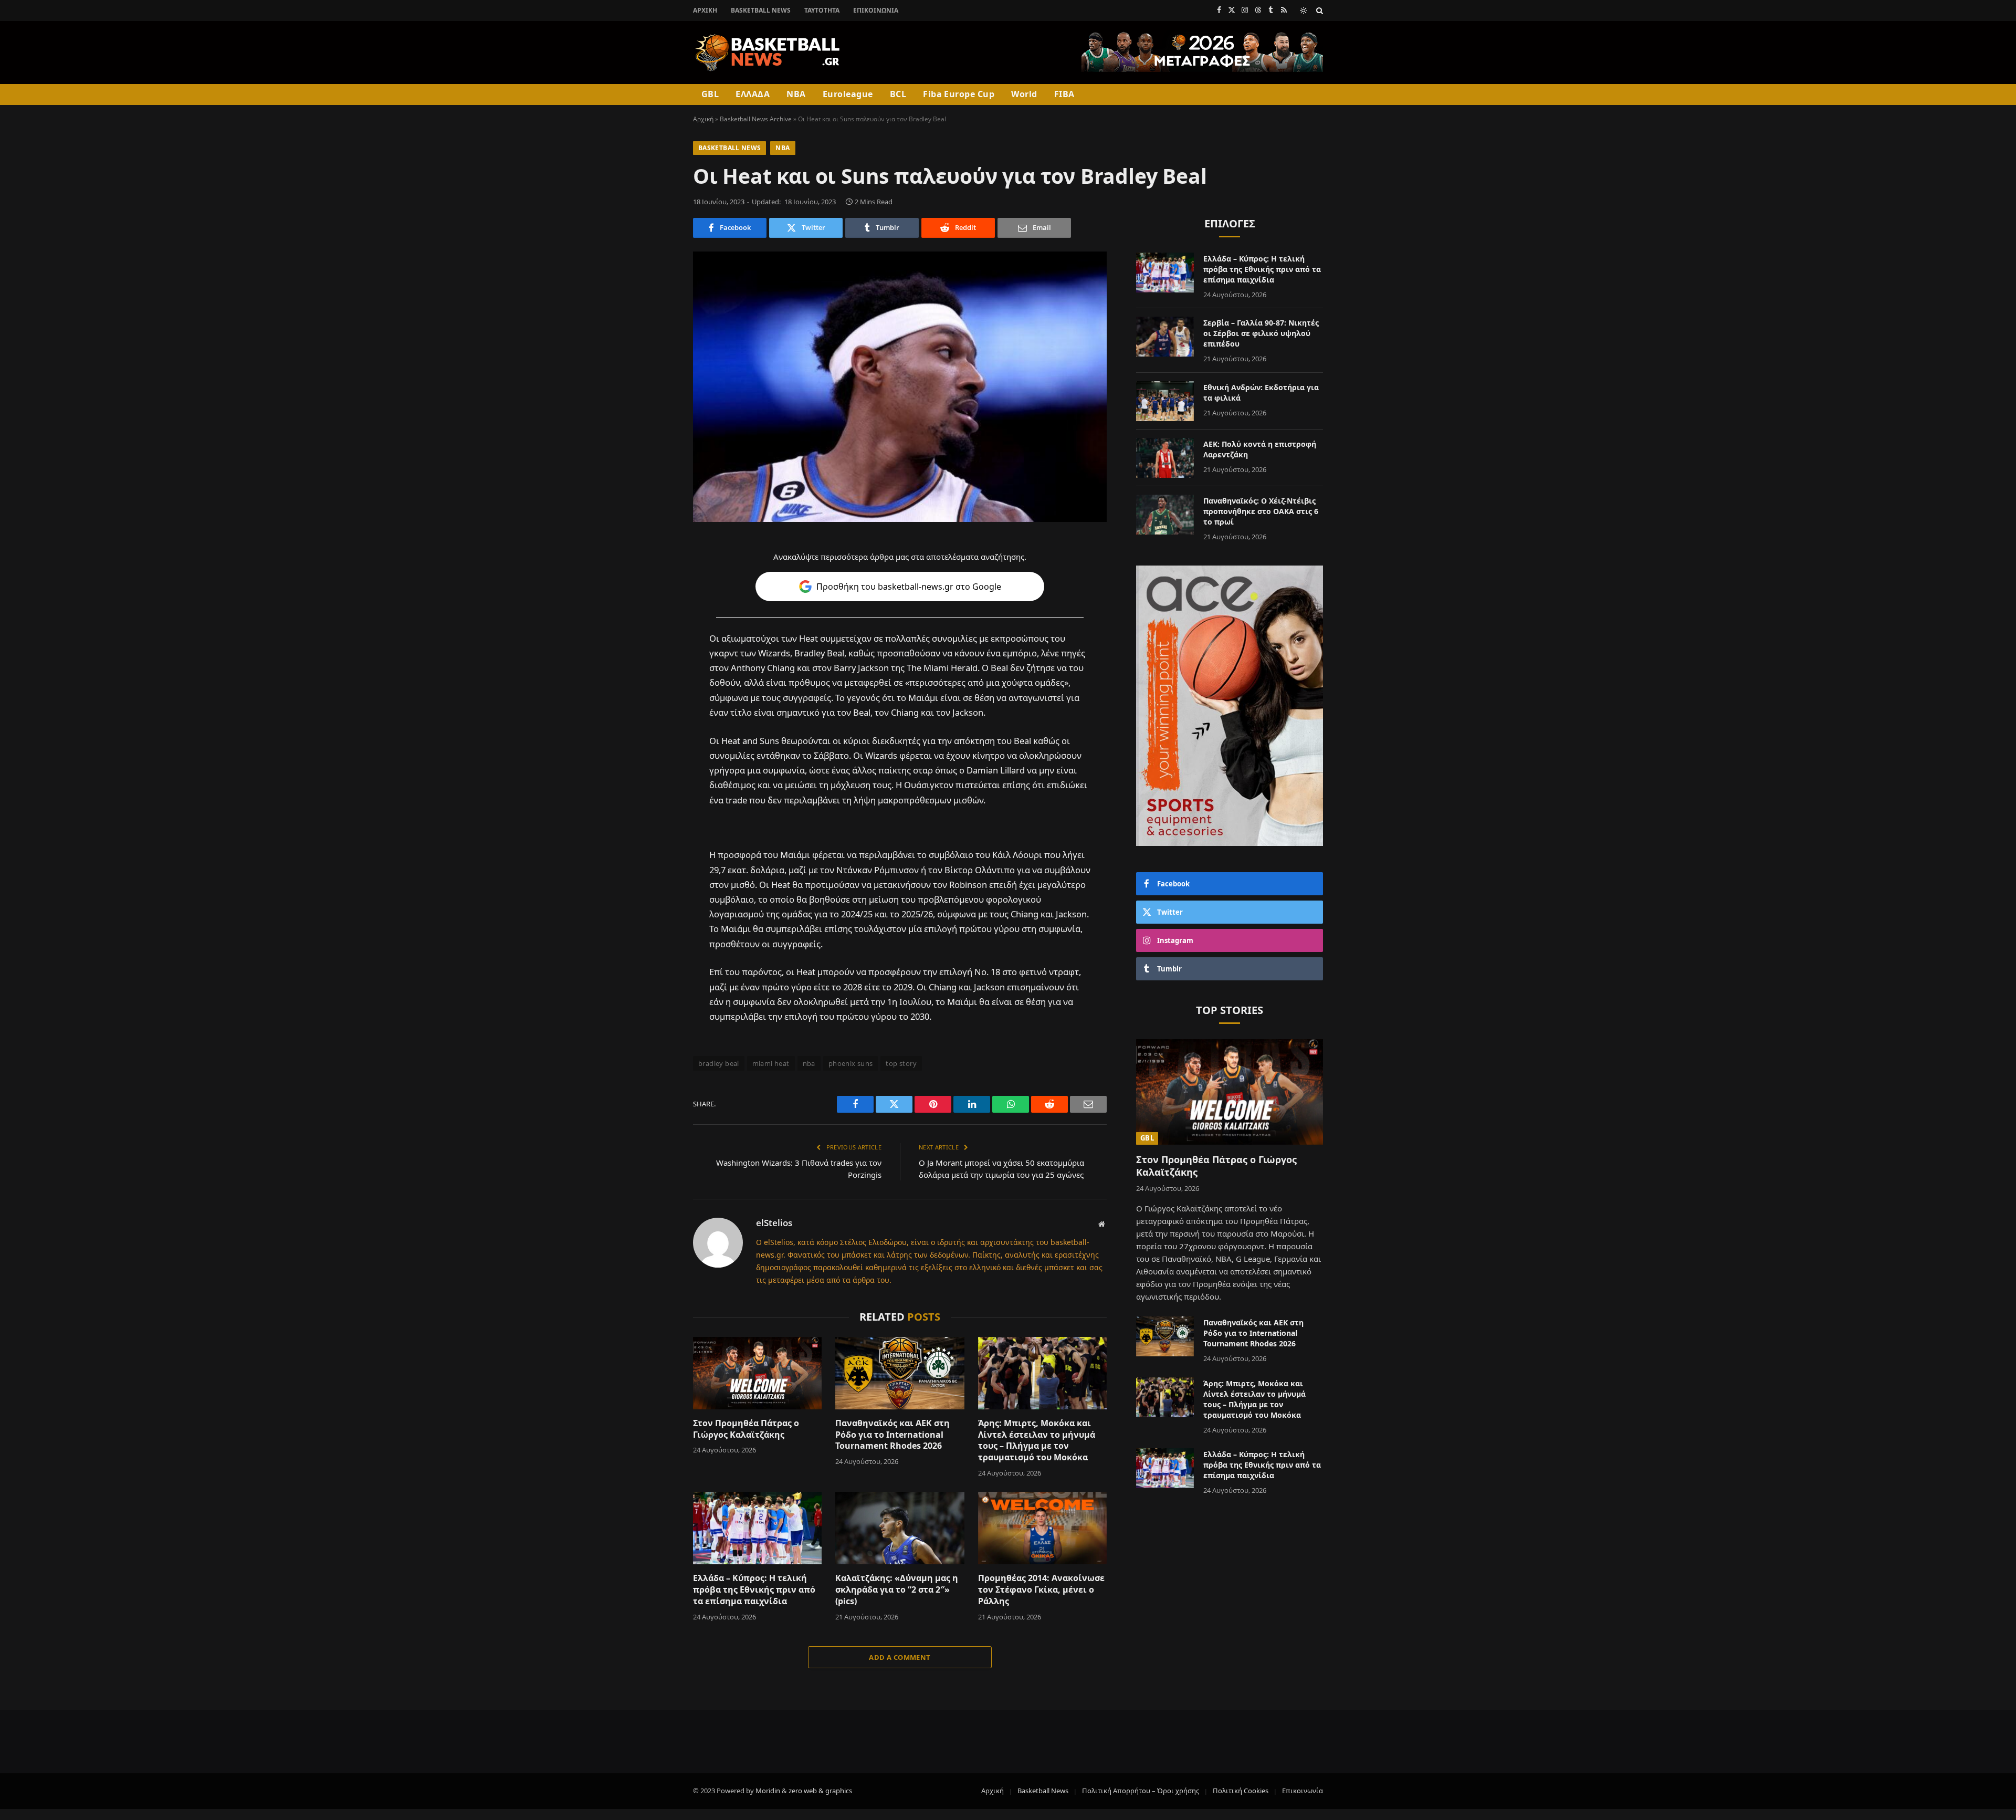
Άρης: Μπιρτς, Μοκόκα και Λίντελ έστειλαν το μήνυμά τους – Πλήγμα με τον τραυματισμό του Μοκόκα (1037, 1440)
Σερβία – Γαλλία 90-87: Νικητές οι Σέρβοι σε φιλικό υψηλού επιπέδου (1261, 333)
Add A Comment (900, 1657)
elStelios (774, 1223)
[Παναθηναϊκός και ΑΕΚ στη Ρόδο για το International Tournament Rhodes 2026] (900, 1373)
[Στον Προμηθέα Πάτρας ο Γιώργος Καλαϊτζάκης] (757, 1373)
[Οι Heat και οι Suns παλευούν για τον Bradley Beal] (900, 387)
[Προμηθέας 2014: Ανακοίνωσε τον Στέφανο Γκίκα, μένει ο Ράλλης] (1042, 1528)
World (1024, 94)
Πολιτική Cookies (1241, 1791)
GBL (710, 94)
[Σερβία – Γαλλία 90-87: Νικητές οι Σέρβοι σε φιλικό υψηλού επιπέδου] (1165, 337)
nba (809, 1063)
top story (901, 1063)
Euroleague (848, 94)
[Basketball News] (768, 53)
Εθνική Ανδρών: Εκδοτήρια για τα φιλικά (1261, 393)
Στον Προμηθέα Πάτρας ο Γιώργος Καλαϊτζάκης (746, 1429)
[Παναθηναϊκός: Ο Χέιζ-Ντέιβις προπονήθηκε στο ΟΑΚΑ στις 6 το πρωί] (1165, 515)
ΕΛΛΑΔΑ (753, 94)
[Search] (1319, 10)
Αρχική (705, 10)
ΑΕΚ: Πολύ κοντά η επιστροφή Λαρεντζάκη (1260, 449)
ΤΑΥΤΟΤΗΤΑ (822, 10)
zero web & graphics (820, 1791)
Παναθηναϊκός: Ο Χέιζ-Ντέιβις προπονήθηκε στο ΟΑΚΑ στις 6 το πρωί (1261, 511)
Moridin (768, 1791)
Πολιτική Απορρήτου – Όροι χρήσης (1141, 1791)
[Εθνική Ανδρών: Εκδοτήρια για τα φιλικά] (1165, 401)
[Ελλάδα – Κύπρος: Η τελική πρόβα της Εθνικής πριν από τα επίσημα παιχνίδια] (757, 1528)
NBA (796, 94)
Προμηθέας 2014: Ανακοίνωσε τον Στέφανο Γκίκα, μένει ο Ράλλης (1041, 1590)
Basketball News (761, 10)
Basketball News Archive (756, 119)
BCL (898, 94)
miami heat (771, 1063)
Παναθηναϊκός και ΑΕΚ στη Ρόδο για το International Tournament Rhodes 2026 (892, 1435)
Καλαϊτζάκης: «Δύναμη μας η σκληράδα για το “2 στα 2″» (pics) (897, 1590)
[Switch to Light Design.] (1304, 11)
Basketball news (729, 148)
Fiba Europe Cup (959, 94)
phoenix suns (851, 1063)
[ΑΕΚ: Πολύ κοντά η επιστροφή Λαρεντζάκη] (1165, 458)
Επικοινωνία (876, 10)
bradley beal (719, 1063)
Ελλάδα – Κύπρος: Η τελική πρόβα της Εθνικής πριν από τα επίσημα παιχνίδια (754, 1590)
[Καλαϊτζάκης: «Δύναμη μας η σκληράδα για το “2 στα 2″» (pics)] (900, 1528)
